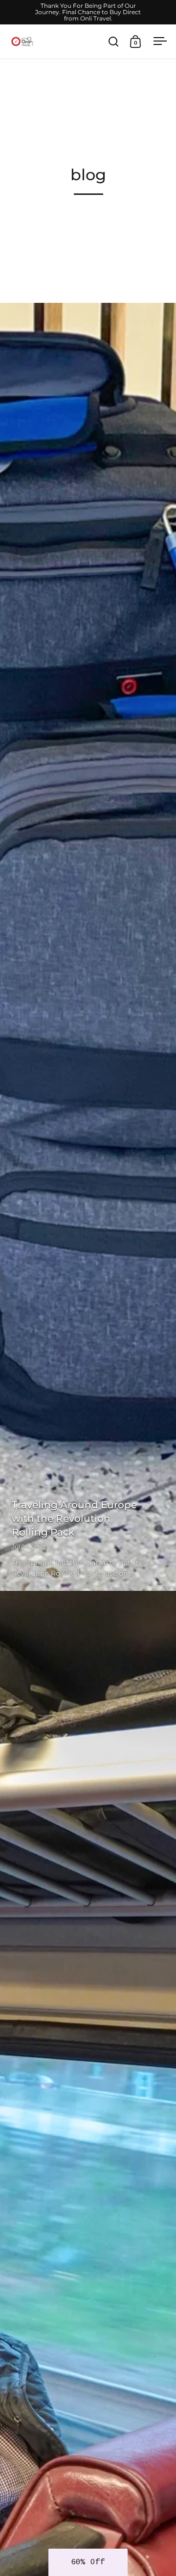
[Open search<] (114, 41)
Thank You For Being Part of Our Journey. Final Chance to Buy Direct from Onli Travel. (88, 12)
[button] (88, 2562)
